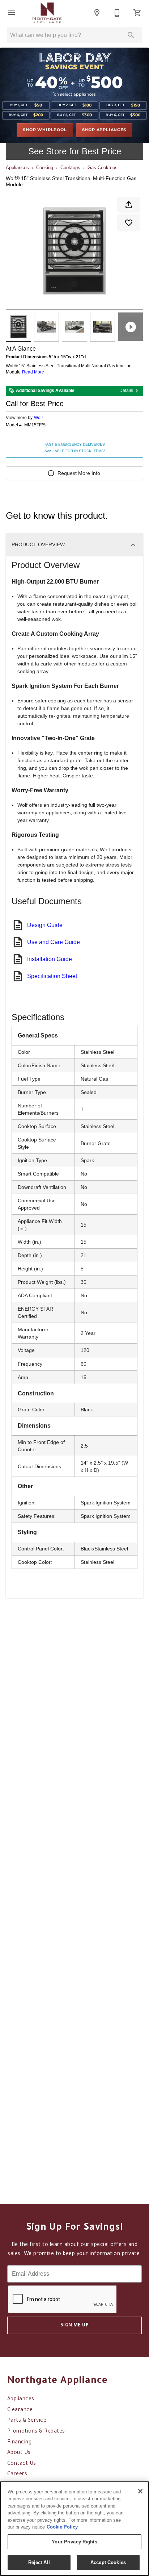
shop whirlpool (45, 130)
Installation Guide (50, 959)
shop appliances (104, 130)
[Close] (140, 2491)
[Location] (97, 13)
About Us (19, 2453)
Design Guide (45, 925)
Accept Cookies (108, 2562)
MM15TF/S (35, 425)
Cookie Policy (62, 2527)
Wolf (38, 418)
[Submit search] (131, 35)
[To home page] (47, 13)
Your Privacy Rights (74, 2542)
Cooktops (70, 168)
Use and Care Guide (54, 942)
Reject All (39, 2562)
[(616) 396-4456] (117, 13)
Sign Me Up (75, 2326)
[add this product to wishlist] (129, 223)
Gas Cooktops (103, 168)
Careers (17, 2475)
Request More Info (79, 473)
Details (126, 391)
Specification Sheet (52, 976)
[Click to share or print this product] (129, 205)
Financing (19, 2443)
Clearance (20, 2410)
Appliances (17, 168)
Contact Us (22, 2464)
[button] (12, 13)
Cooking (45, 168)
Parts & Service (27, 2421)
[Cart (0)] (137, 13)
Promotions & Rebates (36, 2432)
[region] (74, 2529)
